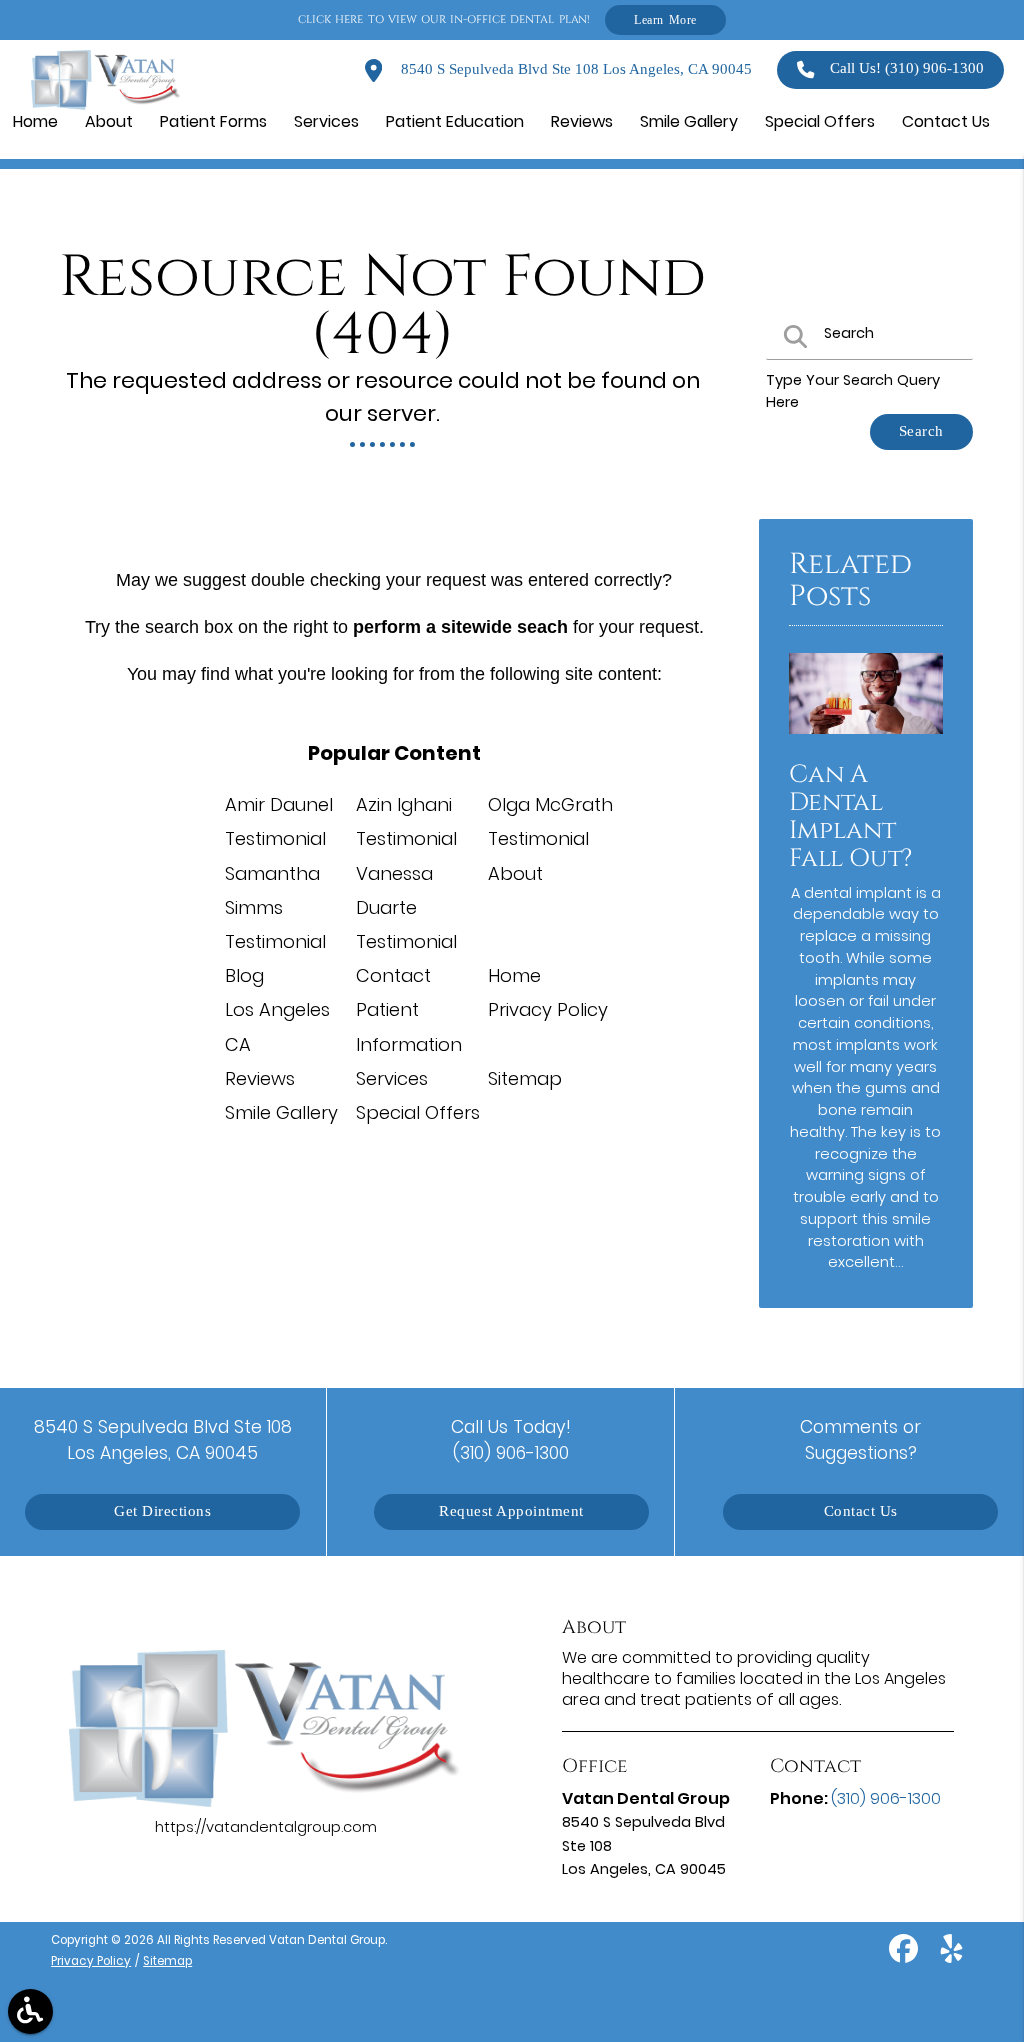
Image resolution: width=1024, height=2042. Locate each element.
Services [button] (326, 121)
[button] (30, 2011)
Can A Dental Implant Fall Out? (850, 816)
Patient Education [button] (455, 121)
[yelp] (951, 1956)
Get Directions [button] (162, 1511)
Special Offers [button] (820, 121)
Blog (244, 975)
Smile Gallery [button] (689, 121)
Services (392, 1078)
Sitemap (525, 1078)
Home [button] (35, 121)
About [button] (109, 121)
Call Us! (907, 68)
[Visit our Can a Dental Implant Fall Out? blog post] (866, 739)
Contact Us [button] (946, 121)
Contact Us (861, 1511)
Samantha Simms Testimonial (275, 907)
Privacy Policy (548, 1009)
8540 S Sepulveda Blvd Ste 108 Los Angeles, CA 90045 (574, 69)
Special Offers (418, 1112)
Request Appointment (511, 1511)
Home (514, 975)
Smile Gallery (281, 1112)
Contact (393, 975)
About (515, 873)
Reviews (260, 1078)
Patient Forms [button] (213, 121)
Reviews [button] (582, 121)
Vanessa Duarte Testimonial (406, 907)
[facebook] (905, 1956)
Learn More (665, 19)
